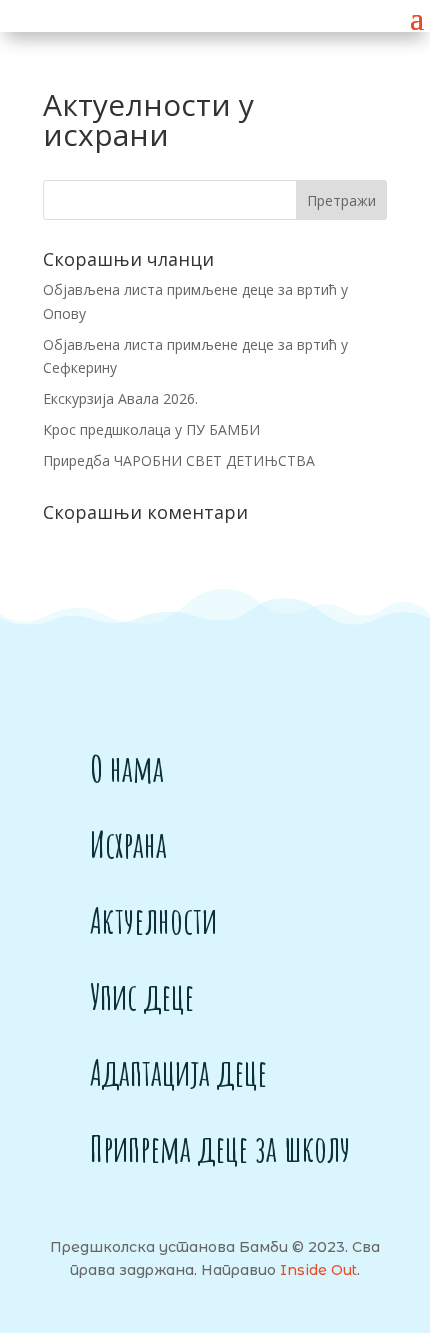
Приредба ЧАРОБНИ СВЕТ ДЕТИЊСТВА (179, 460)
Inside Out (318, 1270)
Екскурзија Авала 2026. (120, 398)
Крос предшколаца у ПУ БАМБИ (151, 429)
